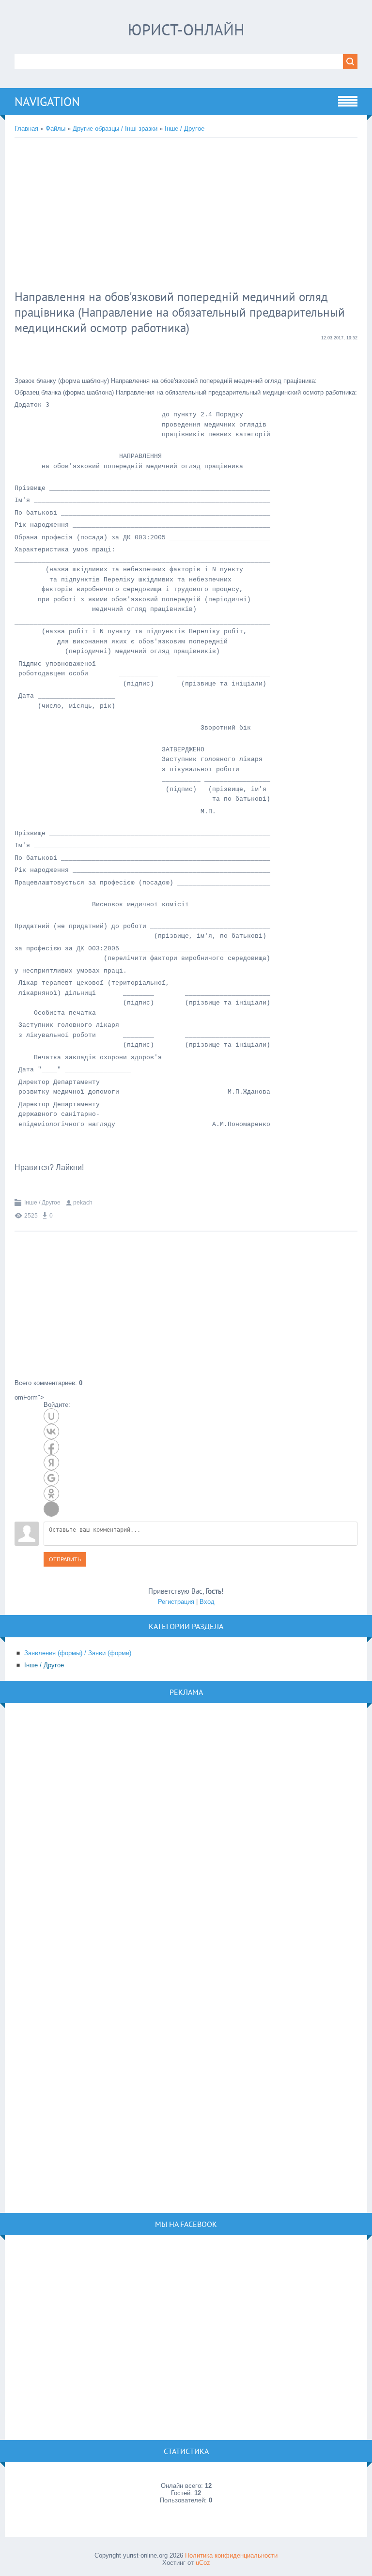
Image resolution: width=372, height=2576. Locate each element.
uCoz (203, 2563)
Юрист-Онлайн (186, 30)
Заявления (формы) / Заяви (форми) (78, 1653)
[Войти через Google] (51, 1478)
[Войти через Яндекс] (51, 1463)
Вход (207, 1602)
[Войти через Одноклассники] (51, 1494)
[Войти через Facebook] (51, 1447)
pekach (83, 1203)
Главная (26, 129)
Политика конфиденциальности (231, 2555)
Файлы (55, 129)
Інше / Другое (185, 129)
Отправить (65, 1559)
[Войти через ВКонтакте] (51, 1432)
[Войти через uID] (51, 1416)
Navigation (47, 102)
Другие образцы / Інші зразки (115, 129)
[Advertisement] (172, 215)
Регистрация (176, 1602)
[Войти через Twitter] (51, 1509)
